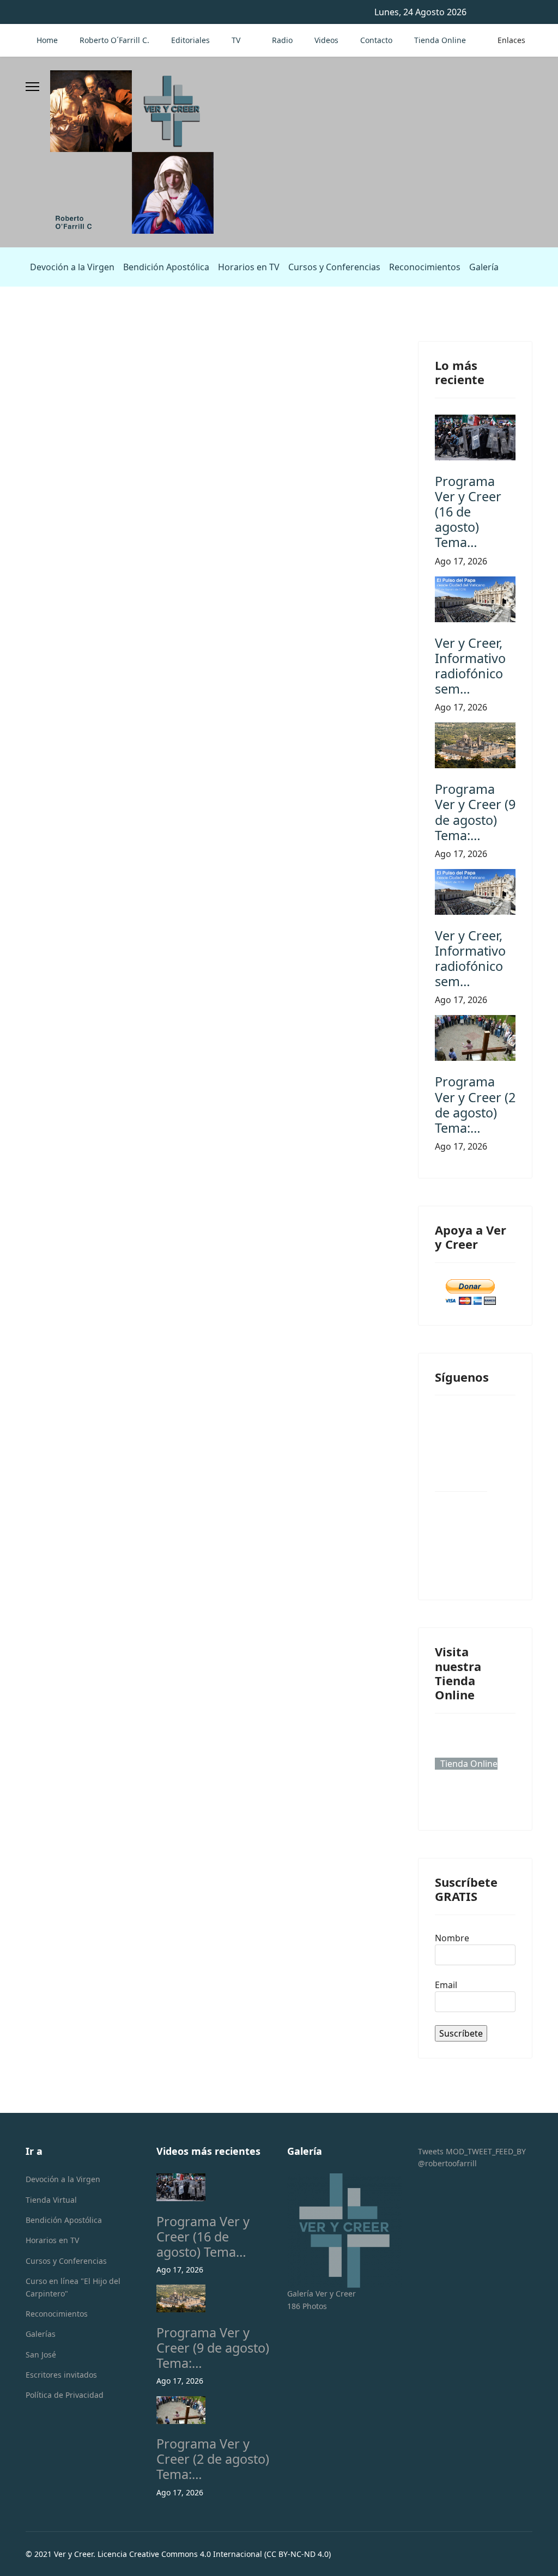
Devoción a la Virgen (72, 267)
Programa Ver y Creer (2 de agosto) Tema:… (475, 1104)
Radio (282, 40)
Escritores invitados (61, 2375)
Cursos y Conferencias (334, 267)
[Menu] (32, 87)
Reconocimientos (425, 267)
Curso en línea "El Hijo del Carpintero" (73, 2287)
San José (41, 2355)
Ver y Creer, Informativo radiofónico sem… (470, 666)
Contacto (376, 40)
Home (47, 40)
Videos (326, 40)
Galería (484, 267)
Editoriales (190, 40)
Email (446, 1985)
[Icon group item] (461, 1465)
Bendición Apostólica (166, 267)
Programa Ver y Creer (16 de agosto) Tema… (468, 512)
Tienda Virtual (51, 2200)
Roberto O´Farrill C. (114, 40)
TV (236, 40)
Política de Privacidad (65, 2395)
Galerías (41, 2334)
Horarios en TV (249, 267)
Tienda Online (440, 40)
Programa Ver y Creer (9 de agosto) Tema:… (475, 812)
